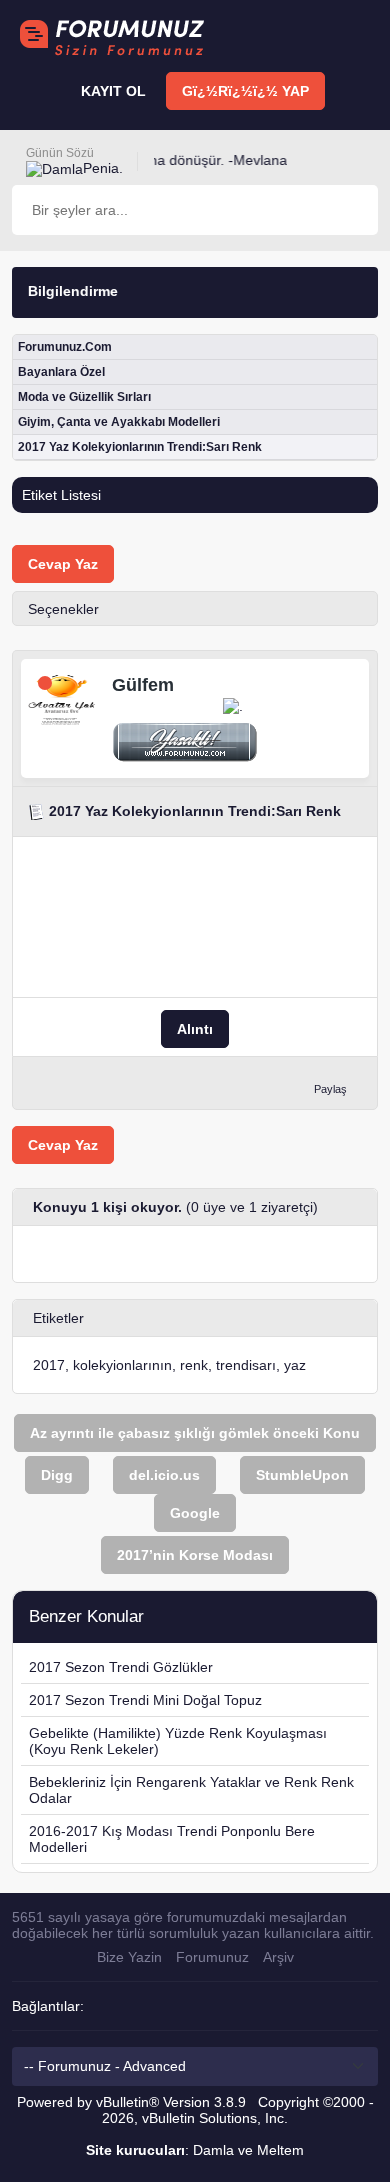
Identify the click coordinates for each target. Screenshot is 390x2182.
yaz (295, 1365)
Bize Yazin (129, 1957)
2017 (49, 1365)
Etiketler (58, 1318)
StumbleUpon (302, 1475)
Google (195, 1513)
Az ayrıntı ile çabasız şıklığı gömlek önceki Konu (195, 1433)
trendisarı (246, 1365)
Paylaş (330, 1089)
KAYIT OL (113, 91)
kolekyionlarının (122, 1365)
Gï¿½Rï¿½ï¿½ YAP (245, 91)
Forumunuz (212, 1957)
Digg (57, 1475)
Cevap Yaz (63, 564)
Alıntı (195, 1029)
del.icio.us (164, 1475)
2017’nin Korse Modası (195, 1555)
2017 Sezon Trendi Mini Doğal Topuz (145, 1700)
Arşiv (278, 1957)
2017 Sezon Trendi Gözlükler (121, 1667)
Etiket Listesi (61, 495)
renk (194, 1365)
